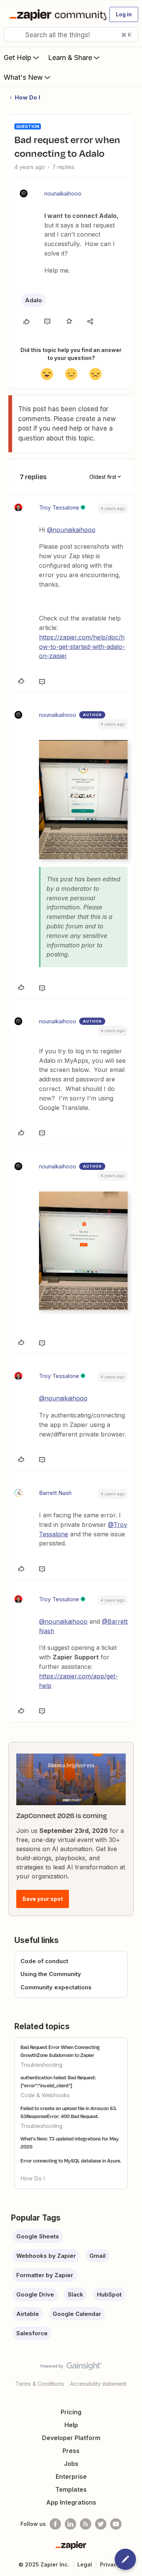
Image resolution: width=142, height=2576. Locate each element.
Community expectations (56, 1987)
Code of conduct (44, 1961)
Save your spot (43, 1899)
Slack (76, 2294)
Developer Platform (71, 2438)
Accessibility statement (98, 2384)
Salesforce (32, 2333)
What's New (23, 77)
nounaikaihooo (63, 193)
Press (71, 2451)
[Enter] (12, 35)
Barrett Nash (55, 1493)
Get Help (18, 58)
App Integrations (71, 2502)
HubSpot (109, 2294)
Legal (85, 2564)
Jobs (71, 2464)
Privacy (110, 2564)
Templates (71, 2489)
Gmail (98, 2256)
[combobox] (71, 35)
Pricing (71, 2412)
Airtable (28, 2314)
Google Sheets (38, 2236)
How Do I (27, 97)
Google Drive (35, 2294)
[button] (124, 14)
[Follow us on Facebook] (55, 2524)
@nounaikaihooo (71, 530)
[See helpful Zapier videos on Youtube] (116, 2524)
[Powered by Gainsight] (71, 2368)
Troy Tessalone (59, 507)
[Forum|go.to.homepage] (55, 14)
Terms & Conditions (40, 2384)
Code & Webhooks (45, 2095)
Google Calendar (77, 2314)
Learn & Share (70, 58)
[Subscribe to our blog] (86, 2524)
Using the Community (51, 1974)
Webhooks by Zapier (46, 2256)
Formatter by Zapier (45, 2275)
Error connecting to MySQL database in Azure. (71, 2161)
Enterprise (71, 2477)
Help (71, 2425)
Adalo (34, 300)
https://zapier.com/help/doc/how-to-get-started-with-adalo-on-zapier (82, 647)
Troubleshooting (41, 2065)
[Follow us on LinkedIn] (70, 2524)
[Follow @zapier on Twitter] (101, 2524)
